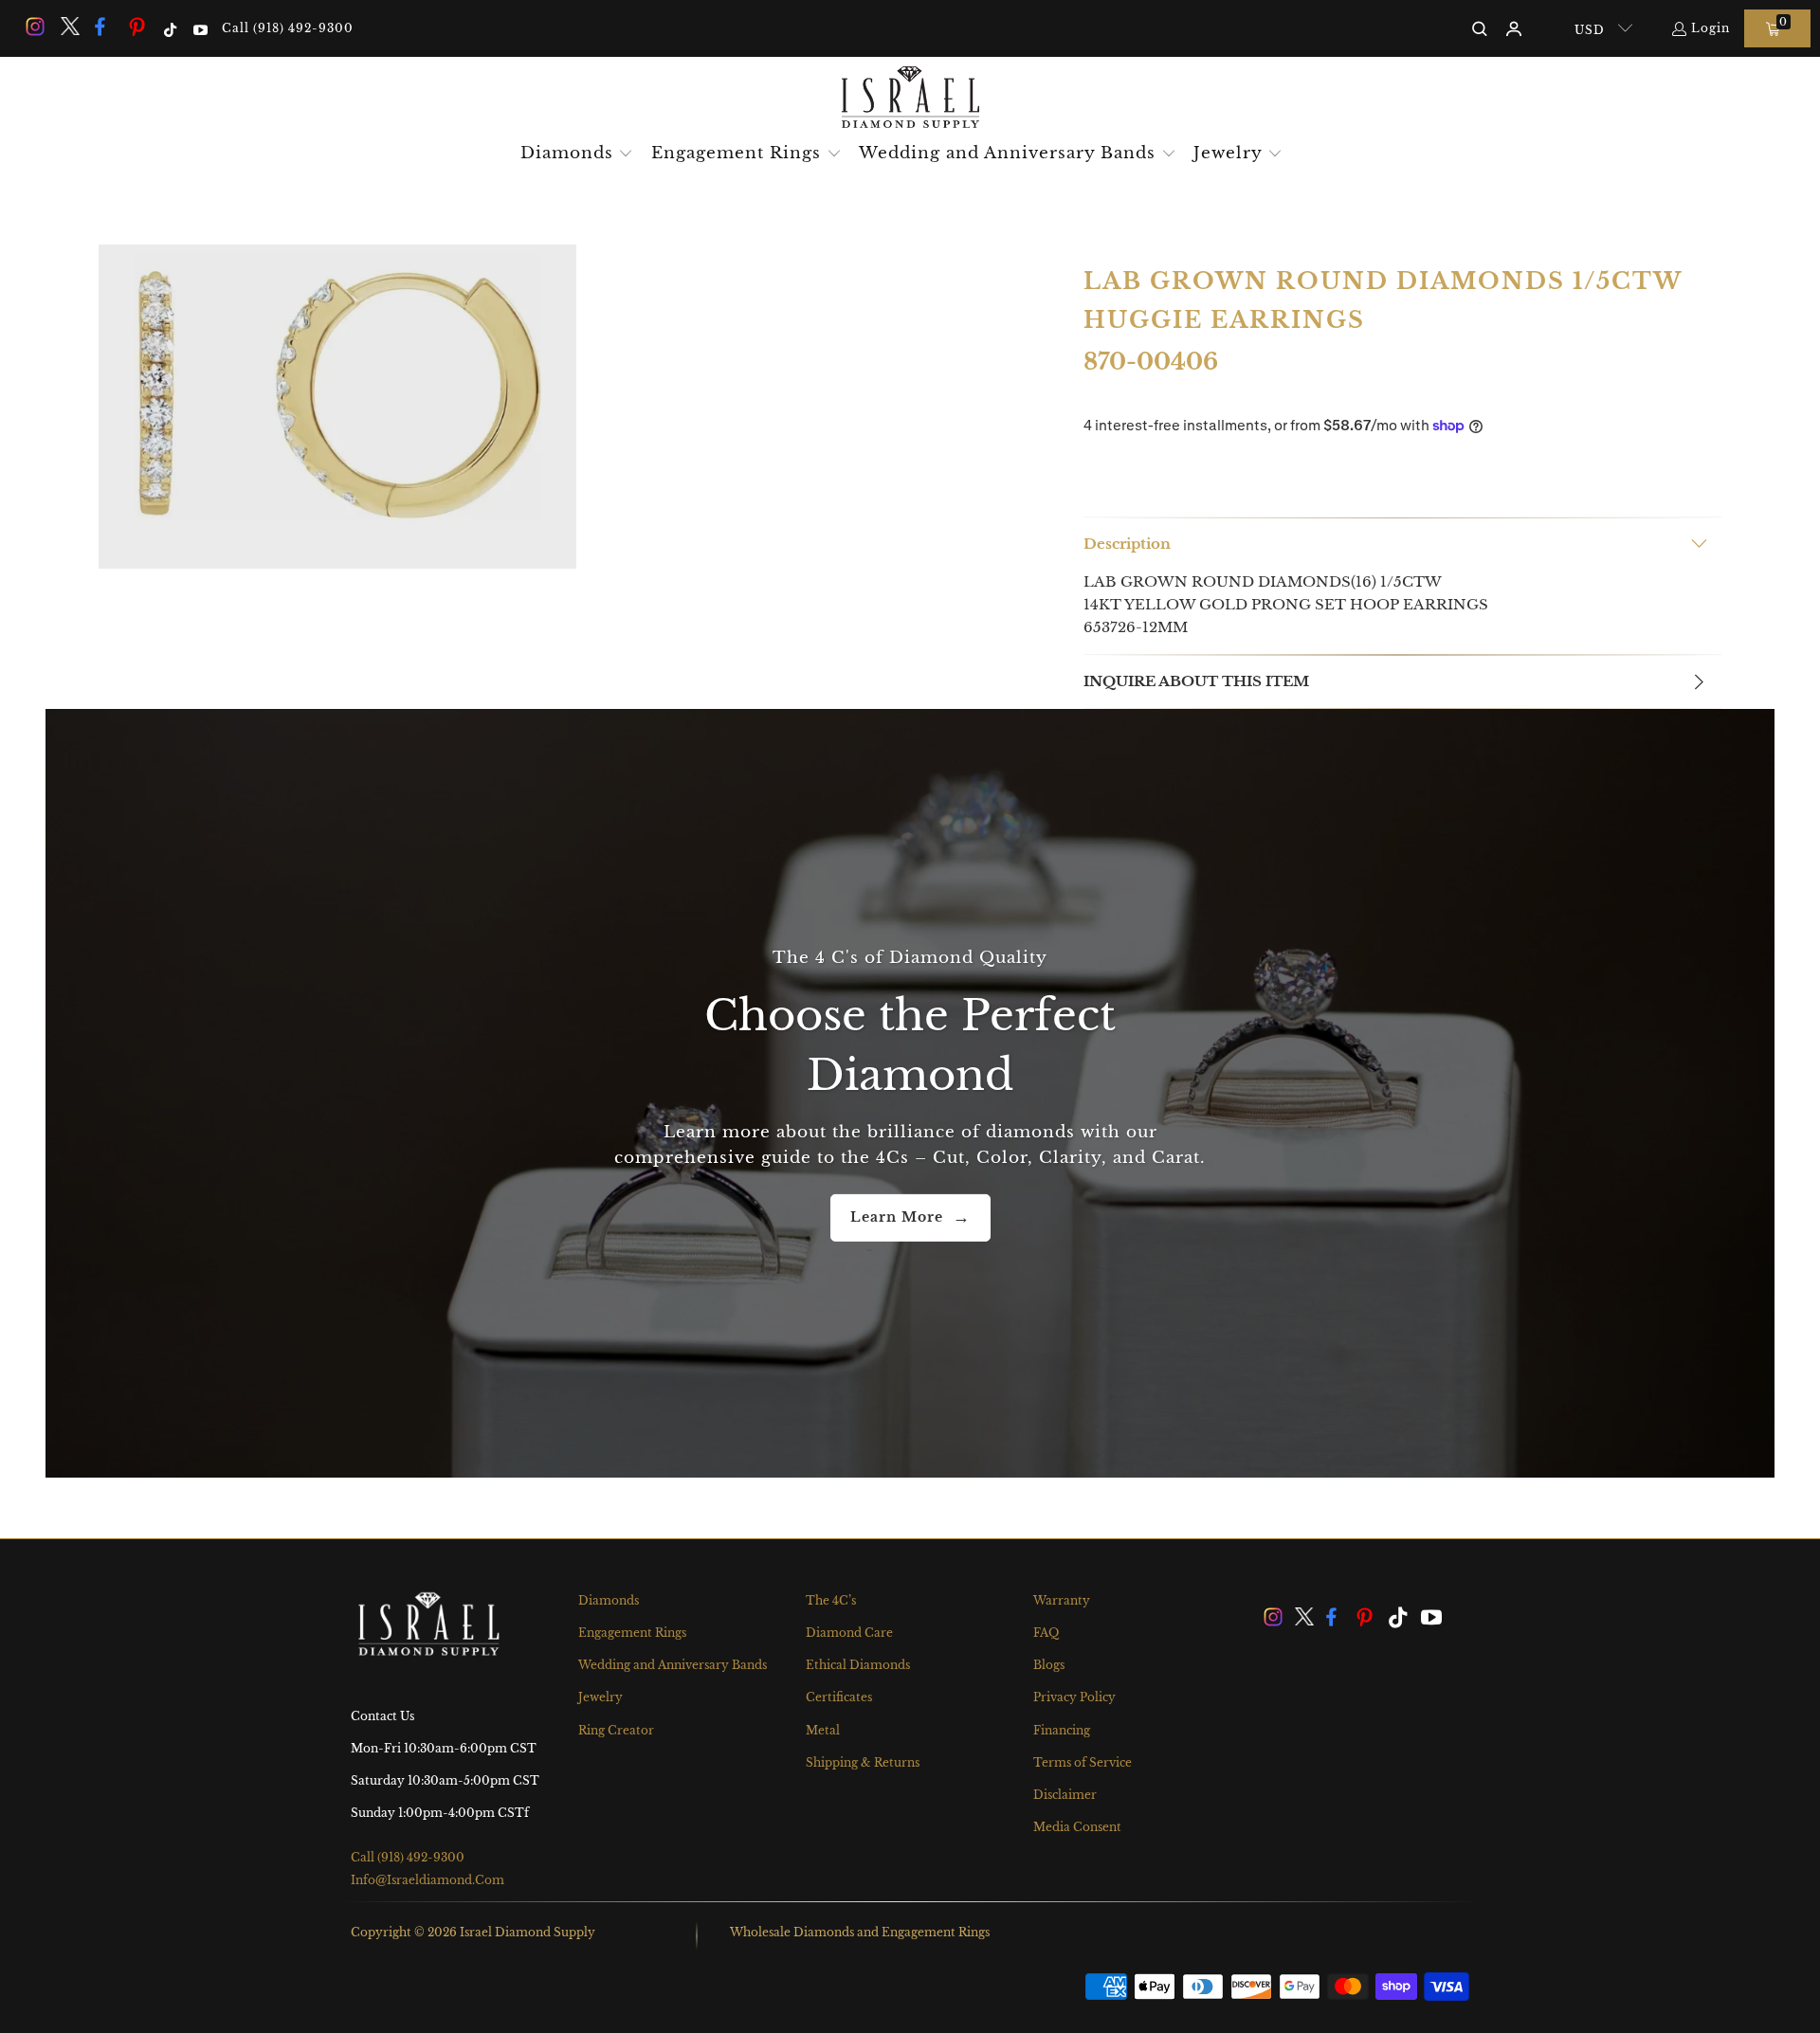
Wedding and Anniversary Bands (673, 1665)
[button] (577, 154)
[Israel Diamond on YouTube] (199, 28)
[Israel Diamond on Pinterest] (137, 28)
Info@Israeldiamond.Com (428, 1880)
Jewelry (601, 1697)
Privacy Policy (1074, 1697)
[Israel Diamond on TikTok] (169, 28)
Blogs (1049, 1665)
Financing (1062, 1730)
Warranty (1062, 1600)
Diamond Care (849, 1633)
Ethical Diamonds (858, 1665)
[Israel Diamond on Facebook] (103, 28)
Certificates (839, 1697)
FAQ (1046, 1633)
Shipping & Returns (863, 1762)
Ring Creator (616, 1730)
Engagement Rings (632, 1633)
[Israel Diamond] (910, 99)
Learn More (897, 1217)
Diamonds (609, 1600)
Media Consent (1077, 1827)
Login (1711, 28)
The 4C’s (831, 1600)
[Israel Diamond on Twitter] (68, 28)
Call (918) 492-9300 (288, 28)
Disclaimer (1065, 1795)
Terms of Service (1083, 1762)
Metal (823, 1730)
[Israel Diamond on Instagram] (34, 28)
